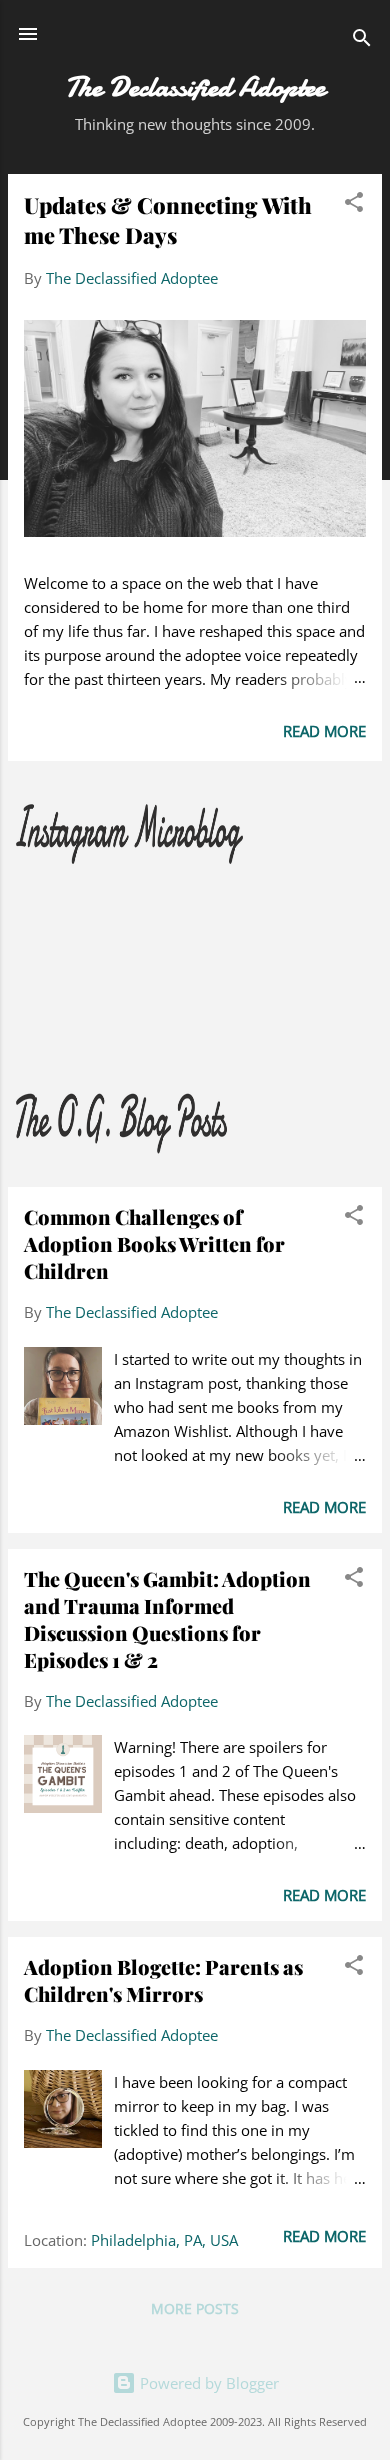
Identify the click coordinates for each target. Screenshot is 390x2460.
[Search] (362, 40)
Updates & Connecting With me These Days (168, 220)
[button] (354, 205)
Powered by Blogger (207, 2383)
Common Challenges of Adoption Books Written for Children (154, 1243)
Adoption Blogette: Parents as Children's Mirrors (163, 1980)
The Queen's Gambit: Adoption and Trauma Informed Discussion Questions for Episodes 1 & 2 (167, 1619)
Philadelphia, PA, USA (164, 2240)
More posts (195, 2308)
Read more (324, 731)
